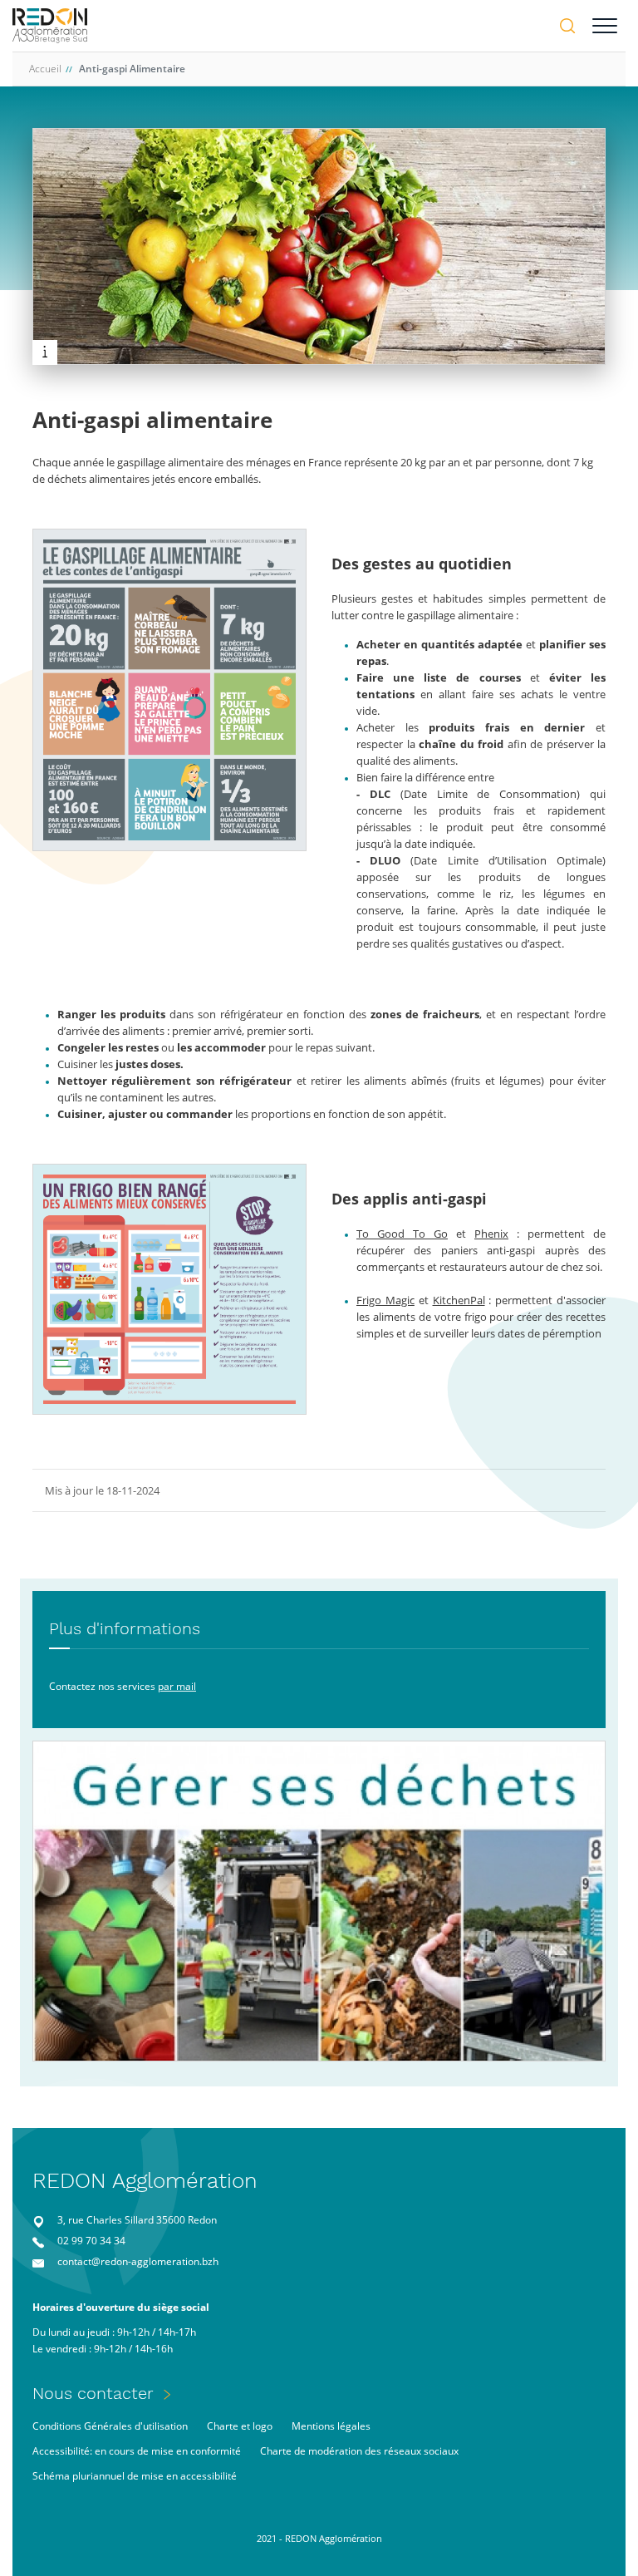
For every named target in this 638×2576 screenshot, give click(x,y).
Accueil (45, 69)
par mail (177, 1686)
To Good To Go (402, 1234)
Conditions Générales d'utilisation (110, 2426)
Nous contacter (93, 2393)
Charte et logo (240, 2426)
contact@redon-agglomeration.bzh (138, 2261)
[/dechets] (319, 1901)
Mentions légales (331, 2426)
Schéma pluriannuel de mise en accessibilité (135, 2476)
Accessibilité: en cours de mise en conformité (137, 2451)
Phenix (491, 1234)
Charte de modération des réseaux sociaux (359, 2451)
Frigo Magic (385, 1300)
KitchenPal (459, 1300)
